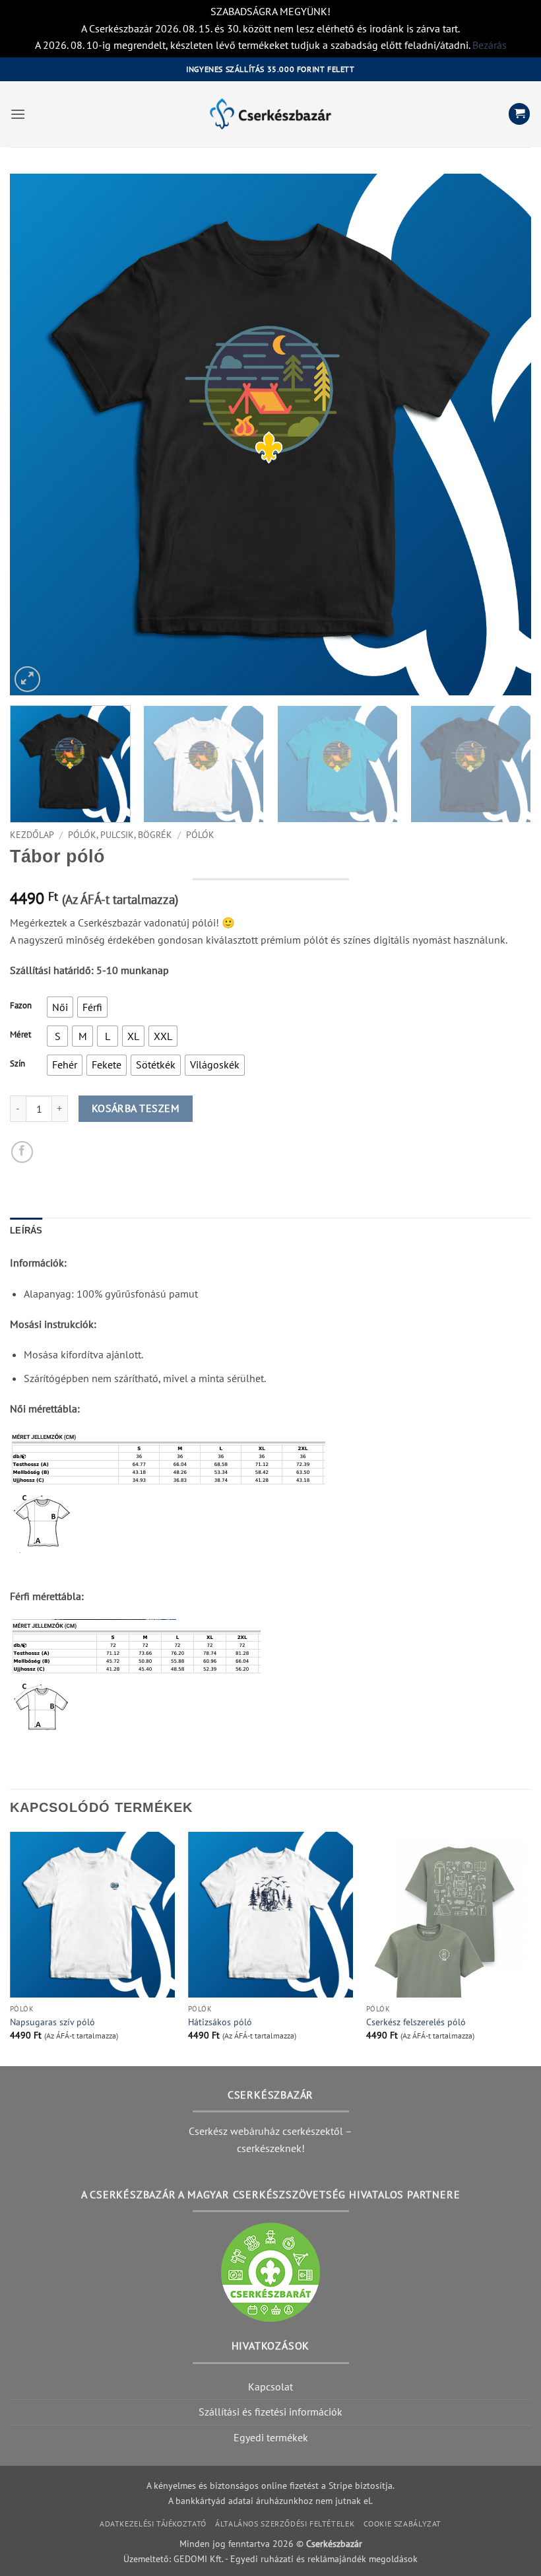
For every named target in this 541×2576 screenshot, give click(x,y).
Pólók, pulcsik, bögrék (120, 835)
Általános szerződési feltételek (285, 2524)
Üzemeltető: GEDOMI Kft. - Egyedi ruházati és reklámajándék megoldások (270, 2559)
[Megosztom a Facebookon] (22, 1152)
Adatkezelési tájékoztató (153, 2524)
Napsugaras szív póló (52, 2022)
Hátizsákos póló (220, 2022)
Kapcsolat (270, 2386)
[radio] (60, 1007)
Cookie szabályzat (402, 2524)
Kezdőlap (32, 835)
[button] (18, 114)
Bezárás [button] (490, 45)
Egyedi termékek (271, 2437)
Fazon (21, 1006)
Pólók (200, 835)
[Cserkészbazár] (270, 114)
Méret (20, 1035)
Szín (17, 1064)
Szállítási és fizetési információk (270, 2412)
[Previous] (37, 435)
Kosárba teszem (136, 1108)
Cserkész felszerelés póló (416, 2022)
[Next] (504, 435)
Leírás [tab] (26, 1231)
